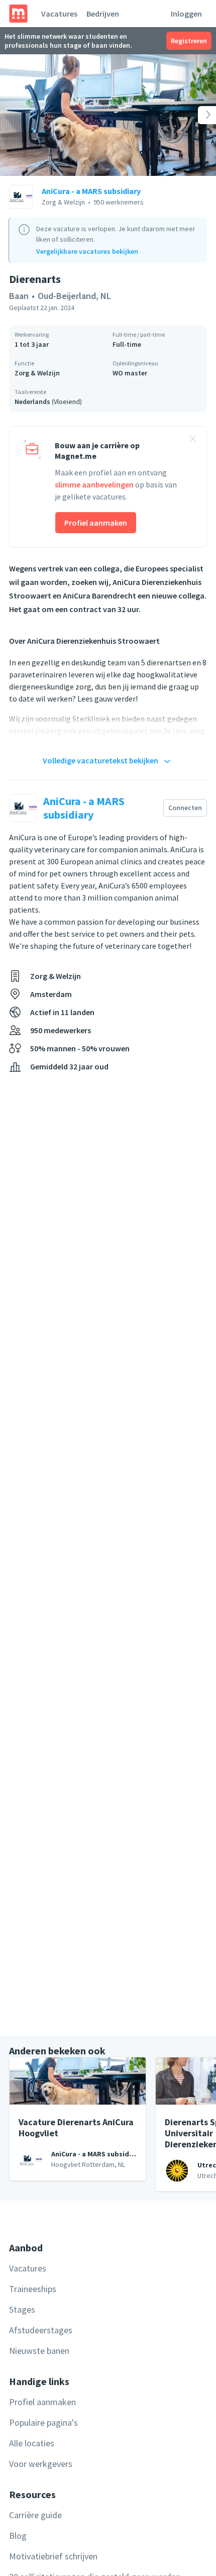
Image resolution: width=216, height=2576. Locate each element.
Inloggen (186, 14)
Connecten (185, 808)
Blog (18, 2536)
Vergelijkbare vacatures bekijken (87, 251)
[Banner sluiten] (193, 440)
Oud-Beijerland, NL (74, 296)
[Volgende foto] (194, 115)
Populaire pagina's (43, 2422)
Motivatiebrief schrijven (53, 2556)
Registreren (189, 41)
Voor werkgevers (41, 2464)
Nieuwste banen (39, 2351)
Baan (19, 296)
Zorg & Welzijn (37, 373)
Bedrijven (103, 14)
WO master (130, 373)
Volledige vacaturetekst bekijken (100, 760)
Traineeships (33, 2289)
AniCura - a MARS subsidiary (91, 191)
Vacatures (59, 14)
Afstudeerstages (41, 2330)
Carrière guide (35, 2515)
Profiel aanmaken (96, 523)
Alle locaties (32, 2443)
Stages (22, 2309)
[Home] (18, 14)
